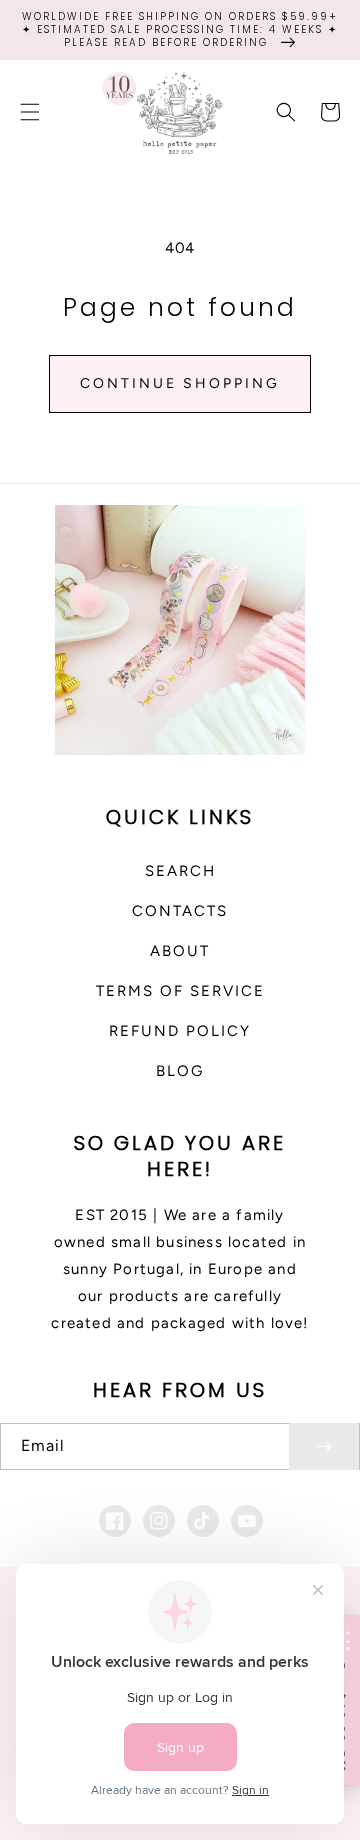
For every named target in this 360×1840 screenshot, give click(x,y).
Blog (180, 1071)
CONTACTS (180, 911)
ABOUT (180, 951)
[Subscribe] (324, 1446)
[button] (30, 112)
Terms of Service (180, 991)
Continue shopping (180, 383)
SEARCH (180, 871)
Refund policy (180, 1031)
